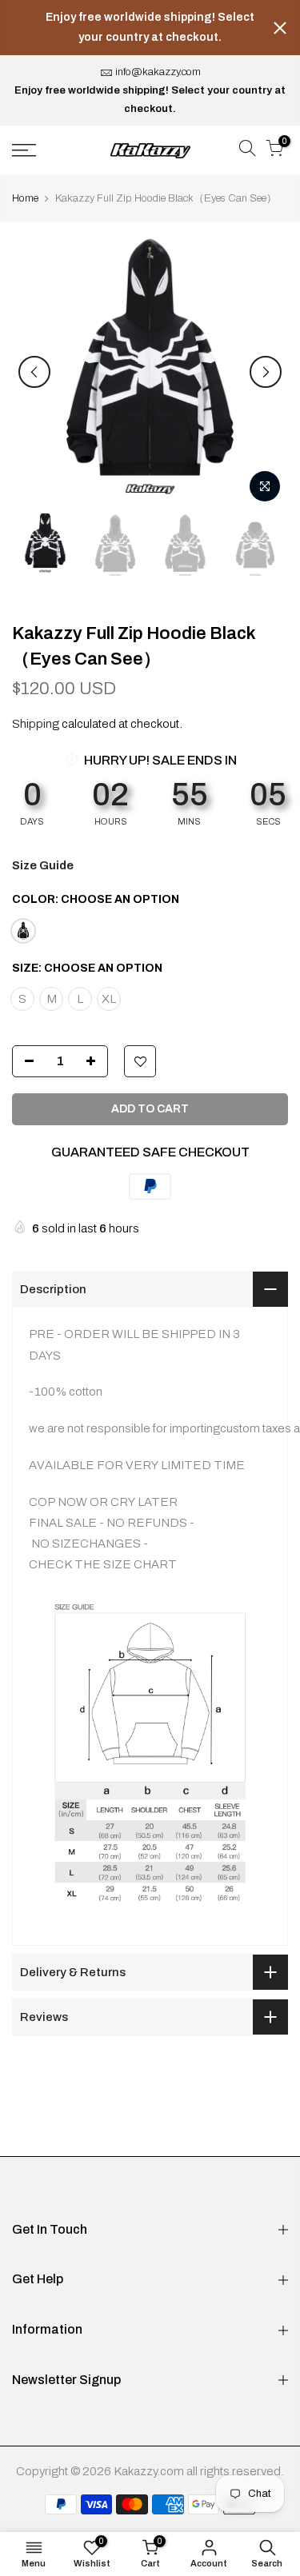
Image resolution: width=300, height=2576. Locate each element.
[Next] (266, 372)
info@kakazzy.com (158, 72)
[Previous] (34, 372)
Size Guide (43, 865)
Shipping (36, 724)
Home (25, 198)
